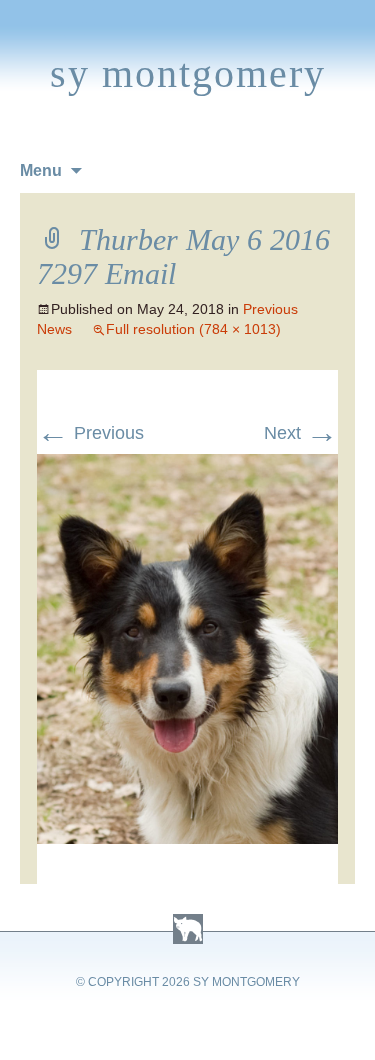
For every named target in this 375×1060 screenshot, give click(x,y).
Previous (90, 433)
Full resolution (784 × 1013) (193, 329)
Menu (41, 170)
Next (301, 433)
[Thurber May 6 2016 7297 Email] (188, 466)
